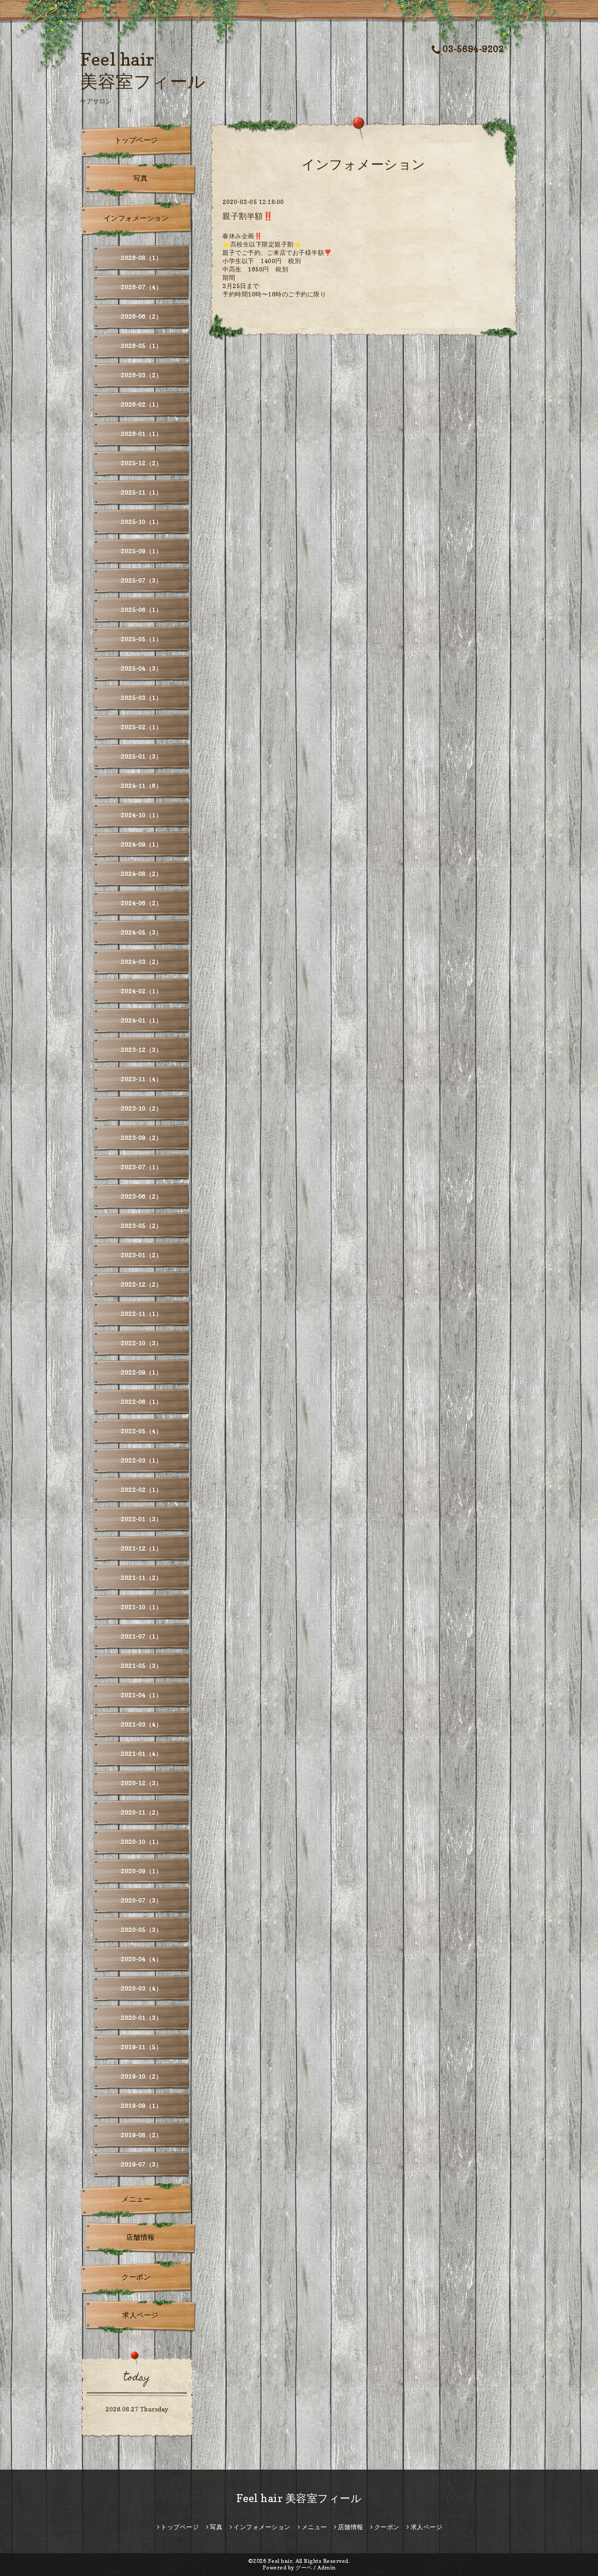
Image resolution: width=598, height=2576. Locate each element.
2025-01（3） (141, 756)
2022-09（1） (141, 1372)
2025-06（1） (141, 610)
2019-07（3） (141, 2164)
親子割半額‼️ (248, 216)
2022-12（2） (141, 1284)
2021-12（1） (141, 1548)
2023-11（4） (141, 1079)
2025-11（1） (141, 492)
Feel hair (280, 2561)
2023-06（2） (141, 1196)
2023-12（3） (141, 1050)
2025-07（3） (141, 580)
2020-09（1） (141, 1871)
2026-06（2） (141, 316)
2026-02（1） (141, 404)
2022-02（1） (141, 1490)
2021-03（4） (141, 1724)
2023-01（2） (141, 1255)
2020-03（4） (141, 1988)
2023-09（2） (141, 1138)
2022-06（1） (141, 1402)
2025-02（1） (141, 727)
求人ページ (140, 2315)
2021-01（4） (141, 1754)
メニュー (136, 2199)
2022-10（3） (141, 1343)
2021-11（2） (141, 1578)
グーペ (304, 2567)
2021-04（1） (141, 1695)
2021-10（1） (141, 1607)
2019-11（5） (141, 2047)
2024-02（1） (141, 991)
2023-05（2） (141, 1226)
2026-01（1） (141, 434)
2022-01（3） (141, 1519)
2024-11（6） (141, 786)
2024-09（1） (141, 844)
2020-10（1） (141, 1842)
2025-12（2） (141, 463)
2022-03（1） (141, 1460)
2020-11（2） (141, 1812)
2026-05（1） (141, 346)
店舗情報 (141, 2237)
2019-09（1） (141, 2106)
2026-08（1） (141, 258)
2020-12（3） (141, 1783)
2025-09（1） (141, 551)
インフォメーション (136, 218)
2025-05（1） (141, 639)
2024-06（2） (141, 903)
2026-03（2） (141, 375)
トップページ (136, 140)
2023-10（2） (141, 1108)
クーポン (136, 2277)
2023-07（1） (141, 1167)
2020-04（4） (141, 1959)
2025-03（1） (141, 698)
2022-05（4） (141, 1431)
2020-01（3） (141, 2018)
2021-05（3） (141, 1666)
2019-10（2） (141, 2076)
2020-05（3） (141, 1930)
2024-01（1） (141, 1020)
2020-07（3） (141, 1900)
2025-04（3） (141, 668)
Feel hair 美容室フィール (299, 2498)
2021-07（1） (141, 1636)
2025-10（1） (141, 522)
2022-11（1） (141, 1314)
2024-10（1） (141, 815)
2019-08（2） (141, 2135)
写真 (140, 178)
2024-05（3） (141, 932)
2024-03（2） (141, 962)
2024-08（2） (141, 874)
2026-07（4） (141, 287)
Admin (327, 2567)
